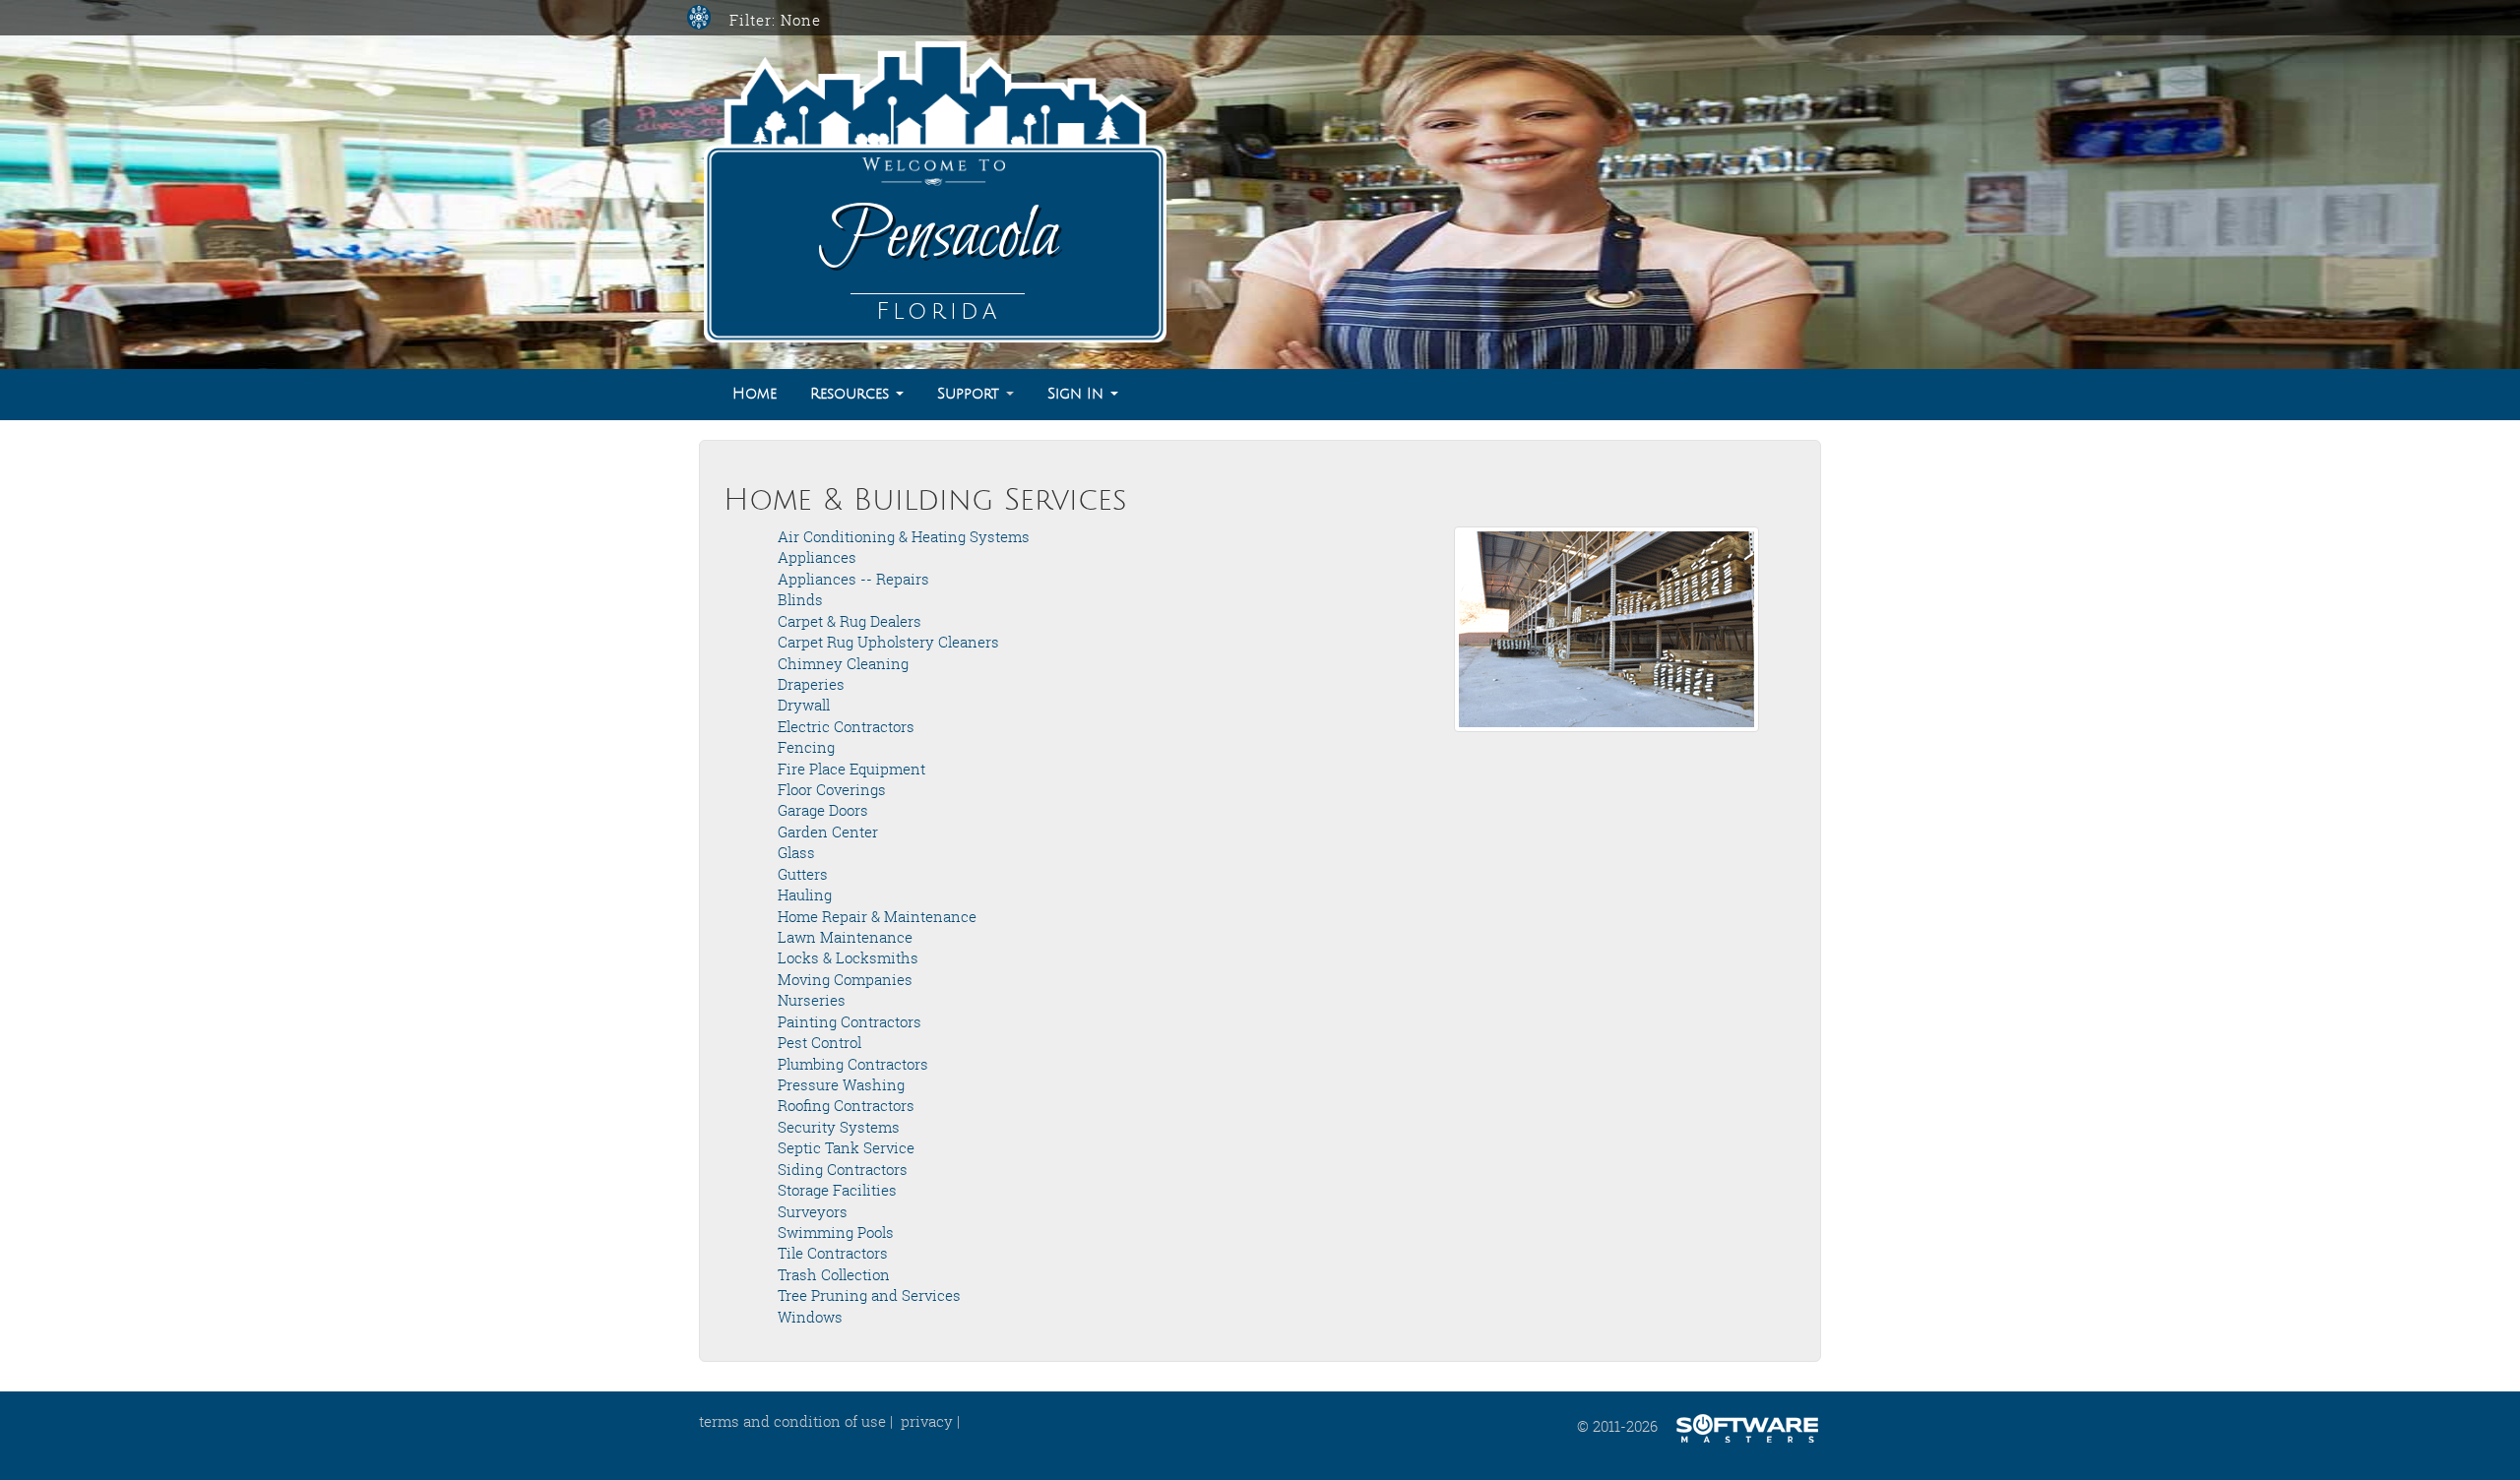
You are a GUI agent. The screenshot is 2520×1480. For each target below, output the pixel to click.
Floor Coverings (832, 789)
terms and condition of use (792, 1421)
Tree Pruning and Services (869, 1295)
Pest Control (819, 1042)
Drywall (804, 705)
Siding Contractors (843, 1169)
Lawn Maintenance (845, 937)
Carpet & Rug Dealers (850, 621)
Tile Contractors (833, 1253)
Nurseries (812, 1000)
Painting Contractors (850, 1021)
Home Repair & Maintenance (877, 916)
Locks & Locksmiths (848, 957)
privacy (927, 1421)
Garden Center (828, 832)
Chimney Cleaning (843, 663)
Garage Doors (823, 810)
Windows (810, 1317)
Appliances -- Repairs (853, 579)
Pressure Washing (841, 1084)
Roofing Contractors (846, 1105)
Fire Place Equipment (851, 769)
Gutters (803, 874)
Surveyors (813, 1211)
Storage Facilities (837, 1190)
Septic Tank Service (846, 1147)
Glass (796, 852)
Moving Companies (845, 979)
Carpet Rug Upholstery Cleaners (888, 642)
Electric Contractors (846, 726)
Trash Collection (834, 1274)
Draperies (811, 684)
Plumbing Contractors (853, 1064)
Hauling (805, 894)
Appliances (817, 557)
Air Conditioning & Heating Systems (904, 536)
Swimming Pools (836, 1232)
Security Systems (839, 1127)
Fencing (806, 747)
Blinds (800, 599)
